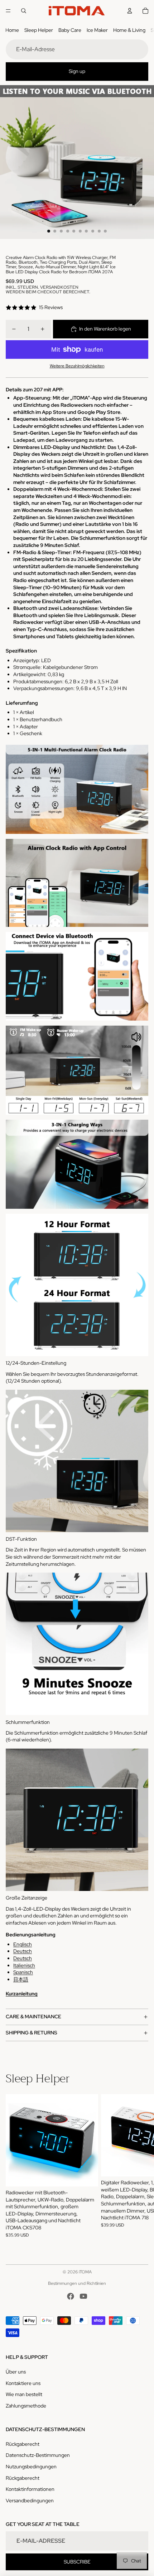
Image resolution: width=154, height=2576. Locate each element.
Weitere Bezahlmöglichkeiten (77, 366)
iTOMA (85, 2272)
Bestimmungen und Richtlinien (77, 2283)
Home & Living (129, 30)
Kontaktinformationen (30, 2489)
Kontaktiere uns (23, 2383)
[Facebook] (71, 2296)
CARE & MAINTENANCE (33, 2017)
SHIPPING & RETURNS (32, 2033)
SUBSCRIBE (77, 2562)
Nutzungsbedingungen (31, 2467)
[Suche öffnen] (24, 11)
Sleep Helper (39, 30)
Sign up (77, 71)
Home (12, 30)
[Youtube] (83, 2296)
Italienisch (24, 1965)
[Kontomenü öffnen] (130, 11)
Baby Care (70, 30)
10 (105, 231)
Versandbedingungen (30, 2501)
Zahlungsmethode (26, 2406)
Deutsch (23, 1951)
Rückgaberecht (23, 2444)
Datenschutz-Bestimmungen (38, 2455)
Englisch (23, 1944)
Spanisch (23, 1972)
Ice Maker (97, 30)
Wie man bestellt (24, 2394)
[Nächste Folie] (140, 2169)
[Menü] (8, 11)
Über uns (16, 2372)
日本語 (21, 1979)
